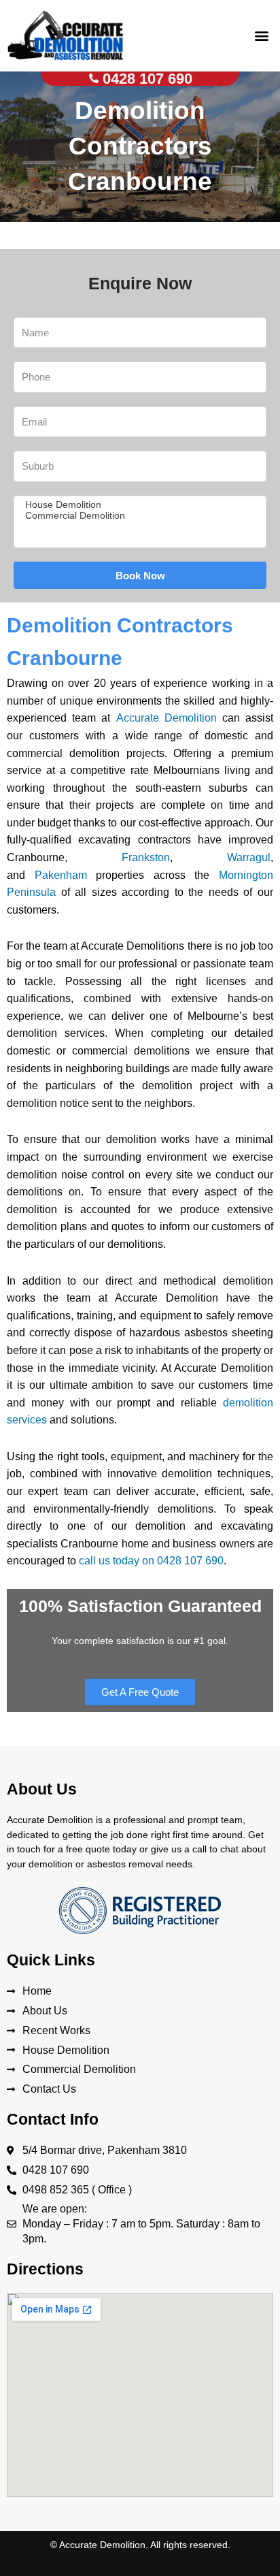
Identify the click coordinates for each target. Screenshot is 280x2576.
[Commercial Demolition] (138, 516)
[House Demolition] (138, 505)
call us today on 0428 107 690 (151, 1561)
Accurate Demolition (167, 718)
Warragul (249, 857)
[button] (262, 35)
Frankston (146, 857)
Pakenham (61, 875)
